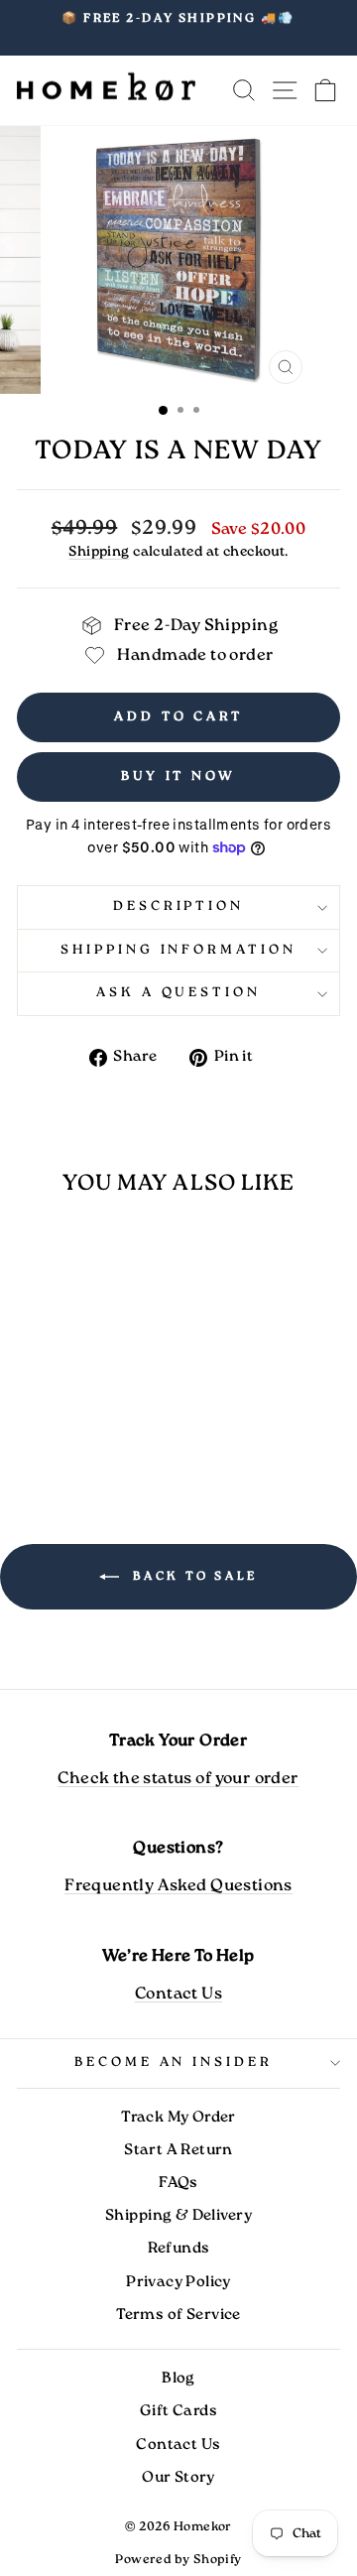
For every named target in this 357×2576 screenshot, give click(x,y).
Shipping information (179, 950)
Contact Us (178, 1994)
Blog (178, 2379)
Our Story (178, 2478)
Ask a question (179, 993)
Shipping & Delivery (178, 2216)
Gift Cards (178, 2411)
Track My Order (178, 2118)
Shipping (99, 552)
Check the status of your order (178, 1779)
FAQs (178, 2183)
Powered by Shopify (178, 2560)
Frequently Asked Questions (178, 1886)
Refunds (179, 2249)
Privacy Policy (178, 2282)
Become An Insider (174, 2062)
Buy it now (178, 776)
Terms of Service (178, 2315)
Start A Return (178, 2150)
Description (179, 906)
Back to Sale (192, 1576)
